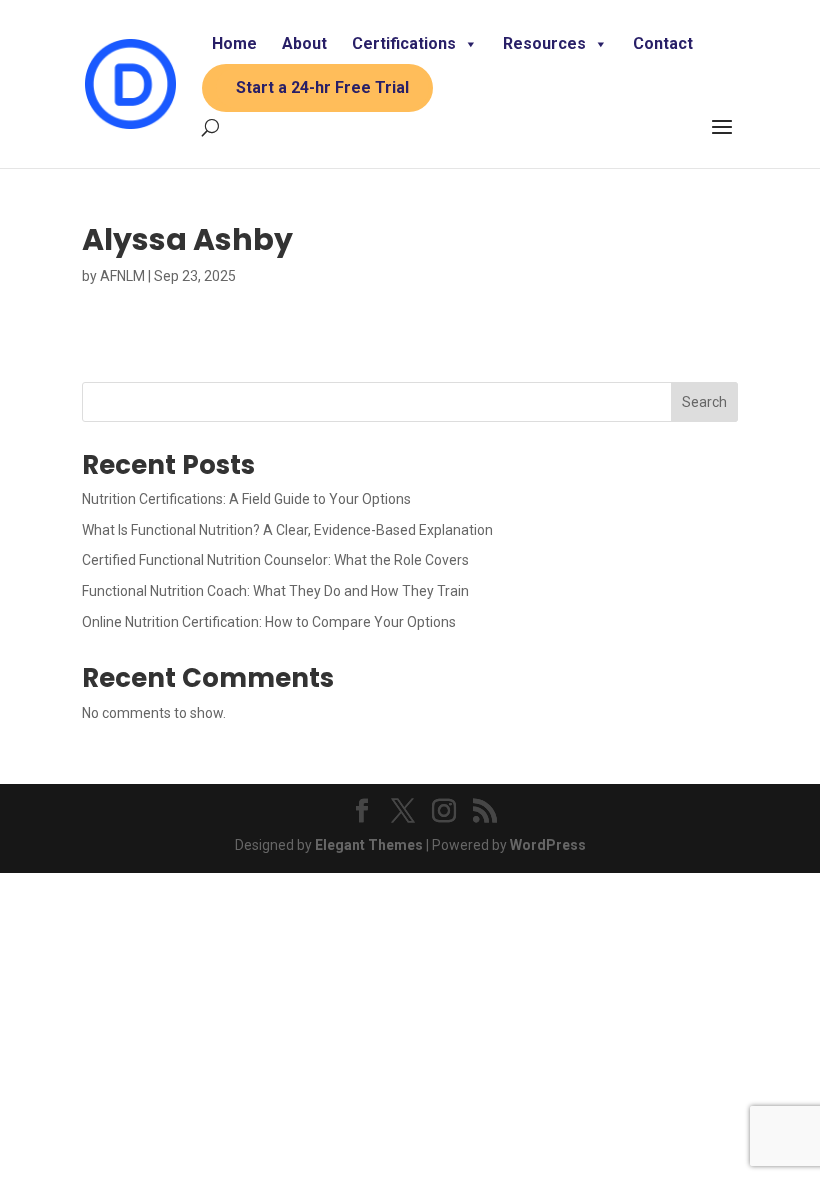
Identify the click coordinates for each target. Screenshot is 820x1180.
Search (704, 402)
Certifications (404, 43)
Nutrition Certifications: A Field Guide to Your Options (246, 499)
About (304, 43)
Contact (663, 43)
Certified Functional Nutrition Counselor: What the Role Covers (275, 560)
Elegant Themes (369, 845)
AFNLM (122, 276)
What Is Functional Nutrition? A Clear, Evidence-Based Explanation (287, 530)
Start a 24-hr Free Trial (322, 87)
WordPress (548, 845)
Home (234, 43)
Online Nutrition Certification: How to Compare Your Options (269, 622)
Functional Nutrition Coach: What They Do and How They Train (275, 591)
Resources (544, 43)
